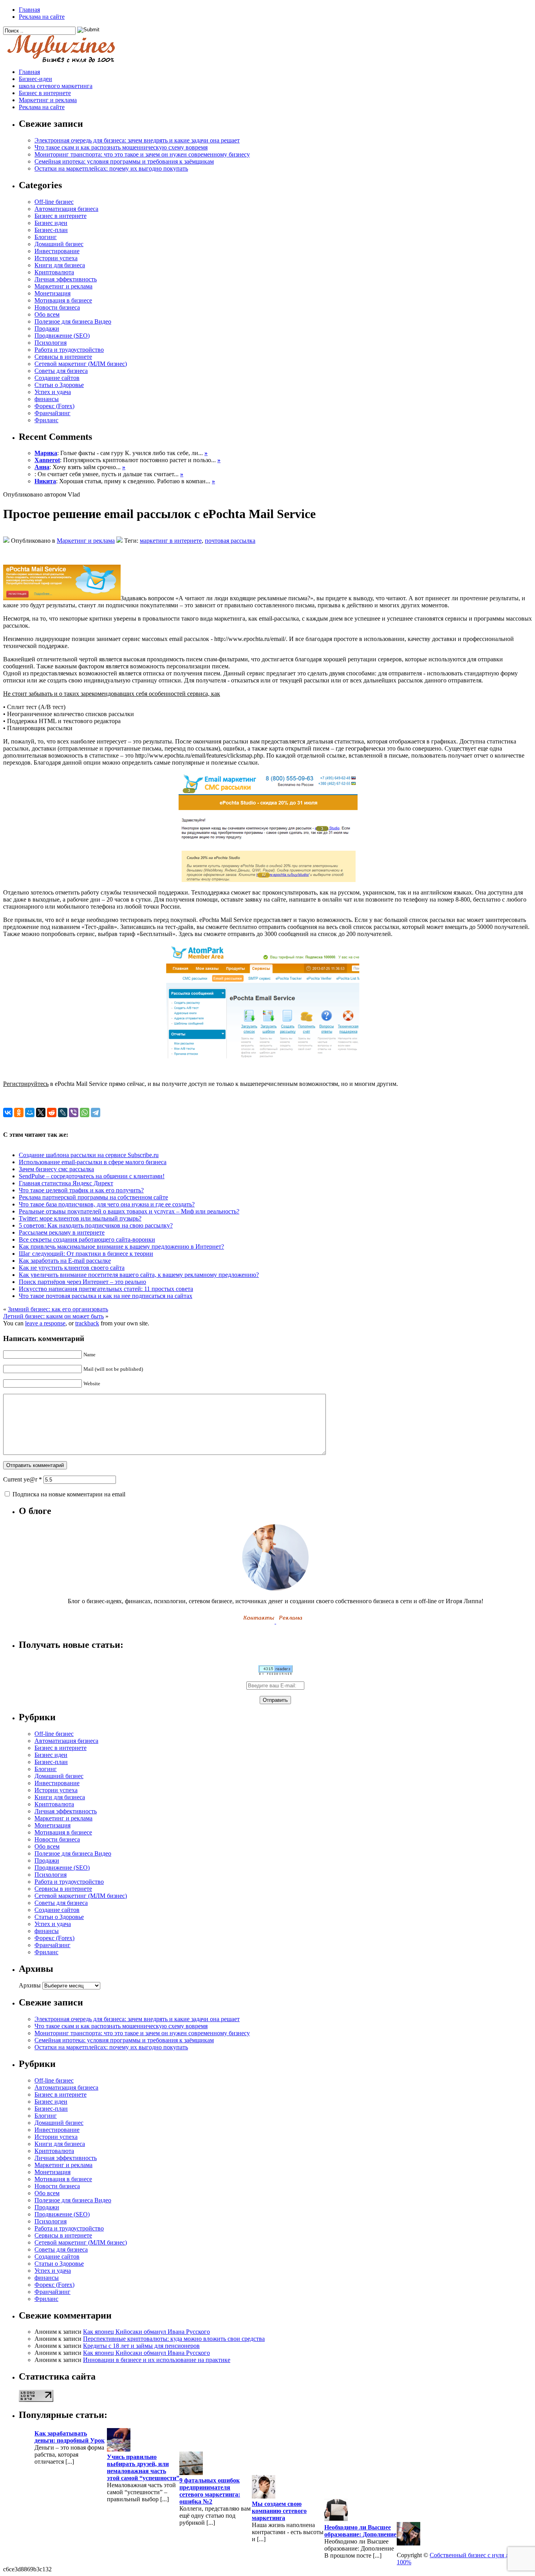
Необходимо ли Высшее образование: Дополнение (360, 2531)
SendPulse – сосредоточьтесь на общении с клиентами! (92, 1176)
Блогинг (46, 237)
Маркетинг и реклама (48, 100)
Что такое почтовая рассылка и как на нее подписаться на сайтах (106, 1296)
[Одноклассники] (19, 1112)
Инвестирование (57, 251)
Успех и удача (53, 392)
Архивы (30, 1985)
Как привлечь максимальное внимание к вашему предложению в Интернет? (121, 1247)
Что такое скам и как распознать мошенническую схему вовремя (121, 147)
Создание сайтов (57, 378)
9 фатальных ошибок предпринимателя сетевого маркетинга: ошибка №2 (210, 2491)
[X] (41, 1112)
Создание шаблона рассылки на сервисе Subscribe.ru (89, 1155)
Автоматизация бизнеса (66, 209)
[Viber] (74, 1112)
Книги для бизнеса (60, 265)
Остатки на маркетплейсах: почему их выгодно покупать (111, 168)
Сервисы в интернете (63, 357)
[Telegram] (96, 1112)
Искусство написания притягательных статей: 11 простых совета (106, 1289)
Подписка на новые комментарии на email (69, 1494)
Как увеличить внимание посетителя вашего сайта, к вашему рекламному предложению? (139, 1275)
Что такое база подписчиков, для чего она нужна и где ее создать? (107, 1204)
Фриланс (46, 420)
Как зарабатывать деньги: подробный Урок (70, 2437)
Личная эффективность (66, 279)
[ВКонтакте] (8, 1112)
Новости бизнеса (57, 307)
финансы (47, 399)
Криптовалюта (54, 272)
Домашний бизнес (59, 244)
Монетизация (52, 293)
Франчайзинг (52, 413)
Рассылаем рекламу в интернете (62, 1232)
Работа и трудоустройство (69, 350)
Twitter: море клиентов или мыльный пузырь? (80, 1218)
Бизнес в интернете (45, 93)
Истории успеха (56, 258)
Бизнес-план (51, 230)
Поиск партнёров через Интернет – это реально (82, 1282)
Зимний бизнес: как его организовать (58, 1309)
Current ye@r (23, 1479)
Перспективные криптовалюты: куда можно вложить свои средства (174, 2339)
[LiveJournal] (63, 1112)
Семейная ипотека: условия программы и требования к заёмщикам (124, 161)
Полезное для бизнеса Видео (73, 321)
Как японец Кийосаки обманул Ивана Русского (146, 2332)
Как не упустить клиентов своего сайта (72, 1268)
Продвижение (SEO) (62, 336)
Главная (29, 10)
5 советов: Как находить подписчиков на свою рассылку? (96, 1225)
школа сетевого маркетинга (56, 86)
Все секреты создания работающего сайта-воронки (87, 1239)
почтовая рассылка (230, 541)
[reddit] (52, 1112)
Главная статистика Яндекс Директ (66, 1183)
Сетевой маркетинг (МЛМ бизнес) (81, 364)
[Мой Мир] (30, 1112)
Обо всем (47, 314)
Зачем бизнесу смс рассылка (56, 1169)
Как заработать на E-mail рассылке (65, 1261)
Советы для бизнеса (61, 371)
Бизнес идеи (51, 223)
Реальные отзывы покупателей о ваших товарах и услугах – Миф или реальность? (129, 1211)
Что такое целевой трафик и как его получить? (81, 1190)
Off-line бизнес (54, 202)
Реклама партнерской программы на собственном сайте (93, 1197)
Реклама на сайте (42, 17)
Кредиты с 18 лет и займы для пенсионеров (141, 2346)
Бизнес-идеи (35, 79)
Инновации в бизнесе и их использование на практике (157, 2360)
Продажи (47, 329)
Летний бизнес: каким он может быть (53, 1316)
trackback (87, 1323)
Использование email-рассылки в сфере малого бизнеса (93, 1162)
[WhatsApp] (85, 1112)
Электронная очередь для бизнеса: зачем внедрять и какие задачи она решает (137, 140)
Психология (51, 343)
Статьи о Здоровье (59, 385)
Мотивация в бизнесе (63, 300)
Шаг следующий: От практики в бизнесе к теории (86, 1254)
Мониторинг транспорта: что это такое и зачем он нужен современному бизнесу (142, 154)
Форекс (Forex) (54, 406)
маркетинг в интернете (171, 541)
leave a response (45, 1323)
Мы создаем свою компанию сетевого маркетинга (279, 2511)
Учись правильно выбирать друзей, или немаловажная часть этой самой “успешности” (143, 2467)
